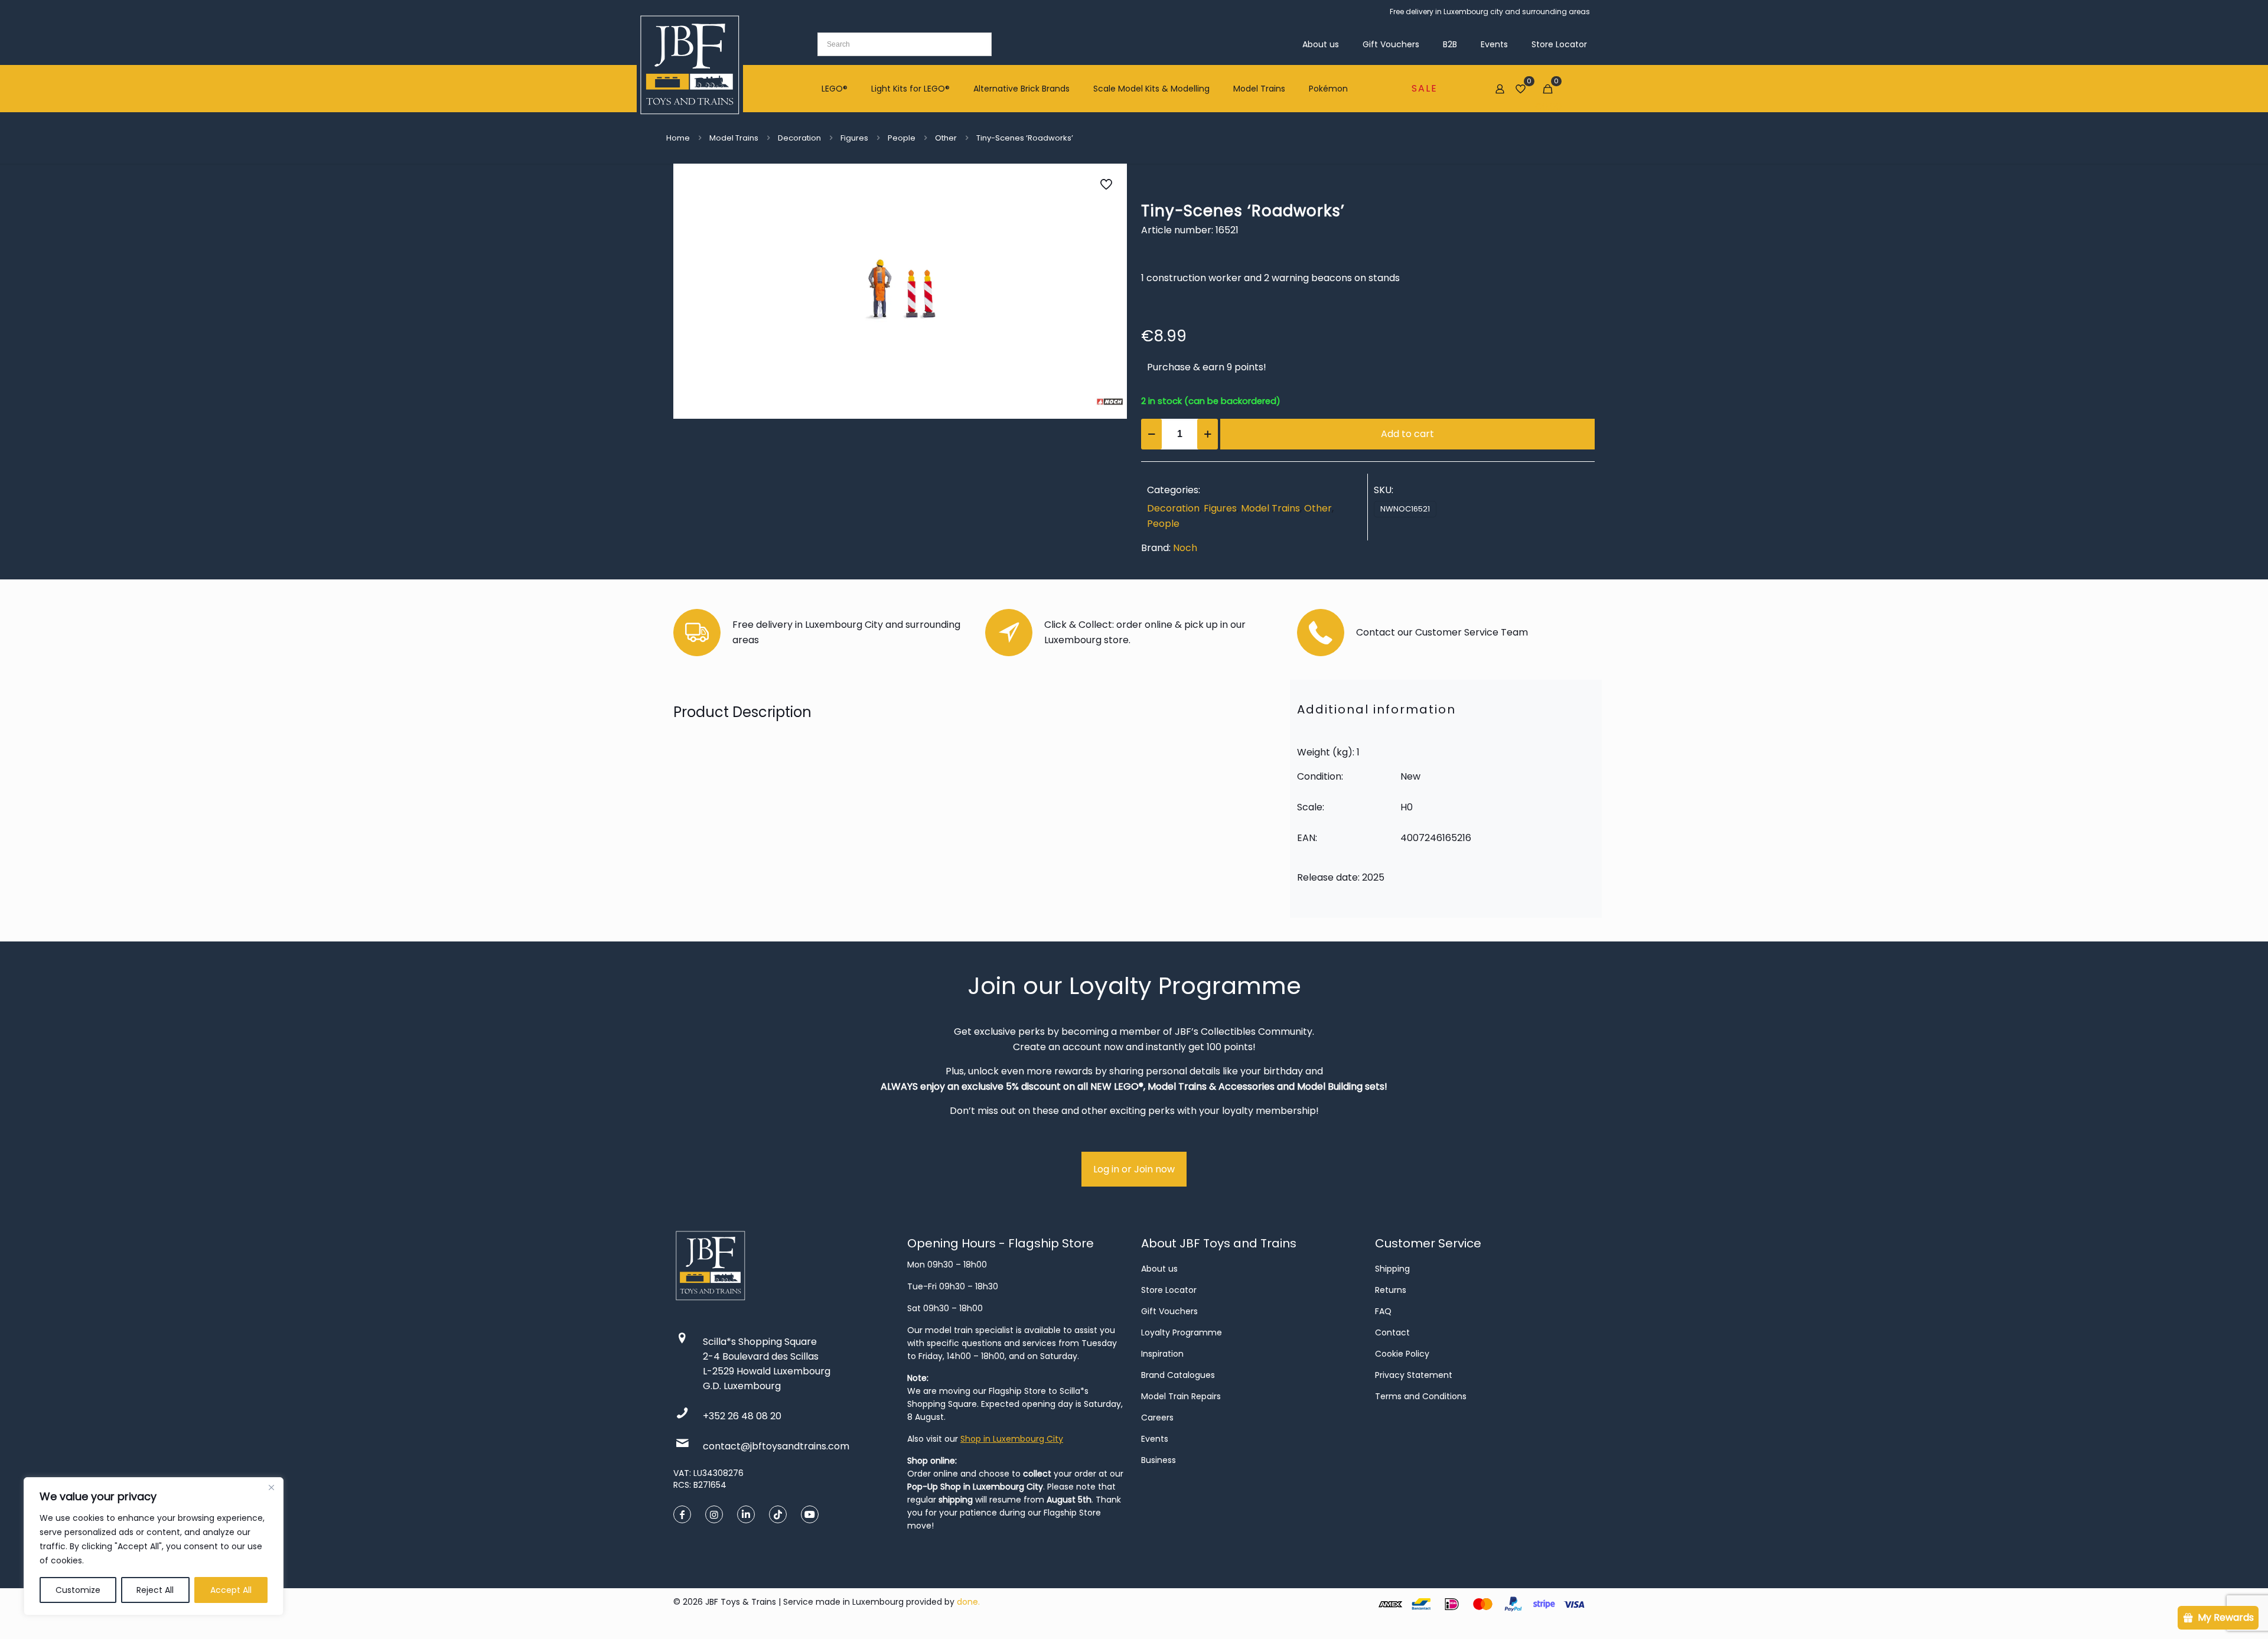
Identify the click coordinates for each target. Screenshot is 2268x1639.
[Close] (271, 1487)
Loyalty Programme (1182, 1332)
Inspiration (1162, 1354)
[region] (154, 1546)
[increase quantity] (1208, 434)
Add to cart (1407, 434)
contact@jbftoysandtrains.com (776, 1446)
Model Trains (734, 138)
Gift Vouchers (1169, 1311)
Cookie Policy (1402, 1354)
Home (678, 138)
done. (968, 1602)
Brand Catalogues (1178, 1375)
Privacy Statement (1414, 1375)
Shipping (1392, 1269)
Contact (1392, 1332)
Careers (1157, 1418)
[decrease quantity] (1151, 434)
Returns (1391, 1290)
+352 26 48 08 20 (742, 1416)
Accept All (231, 1590)
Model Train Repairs (1181, 1396)
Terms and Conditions (1421, 1396)
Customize (78, 1590)
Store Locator (1169, 1290)
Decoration (799, 138)
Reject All (155, 1590)
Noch (1185, 548)
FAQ (1383, 1311)
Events (1155, 1439)
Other (946, 138)
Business (1159, 1460)
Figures (854, 138)
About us (1159, 1269)
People (902, 138)
